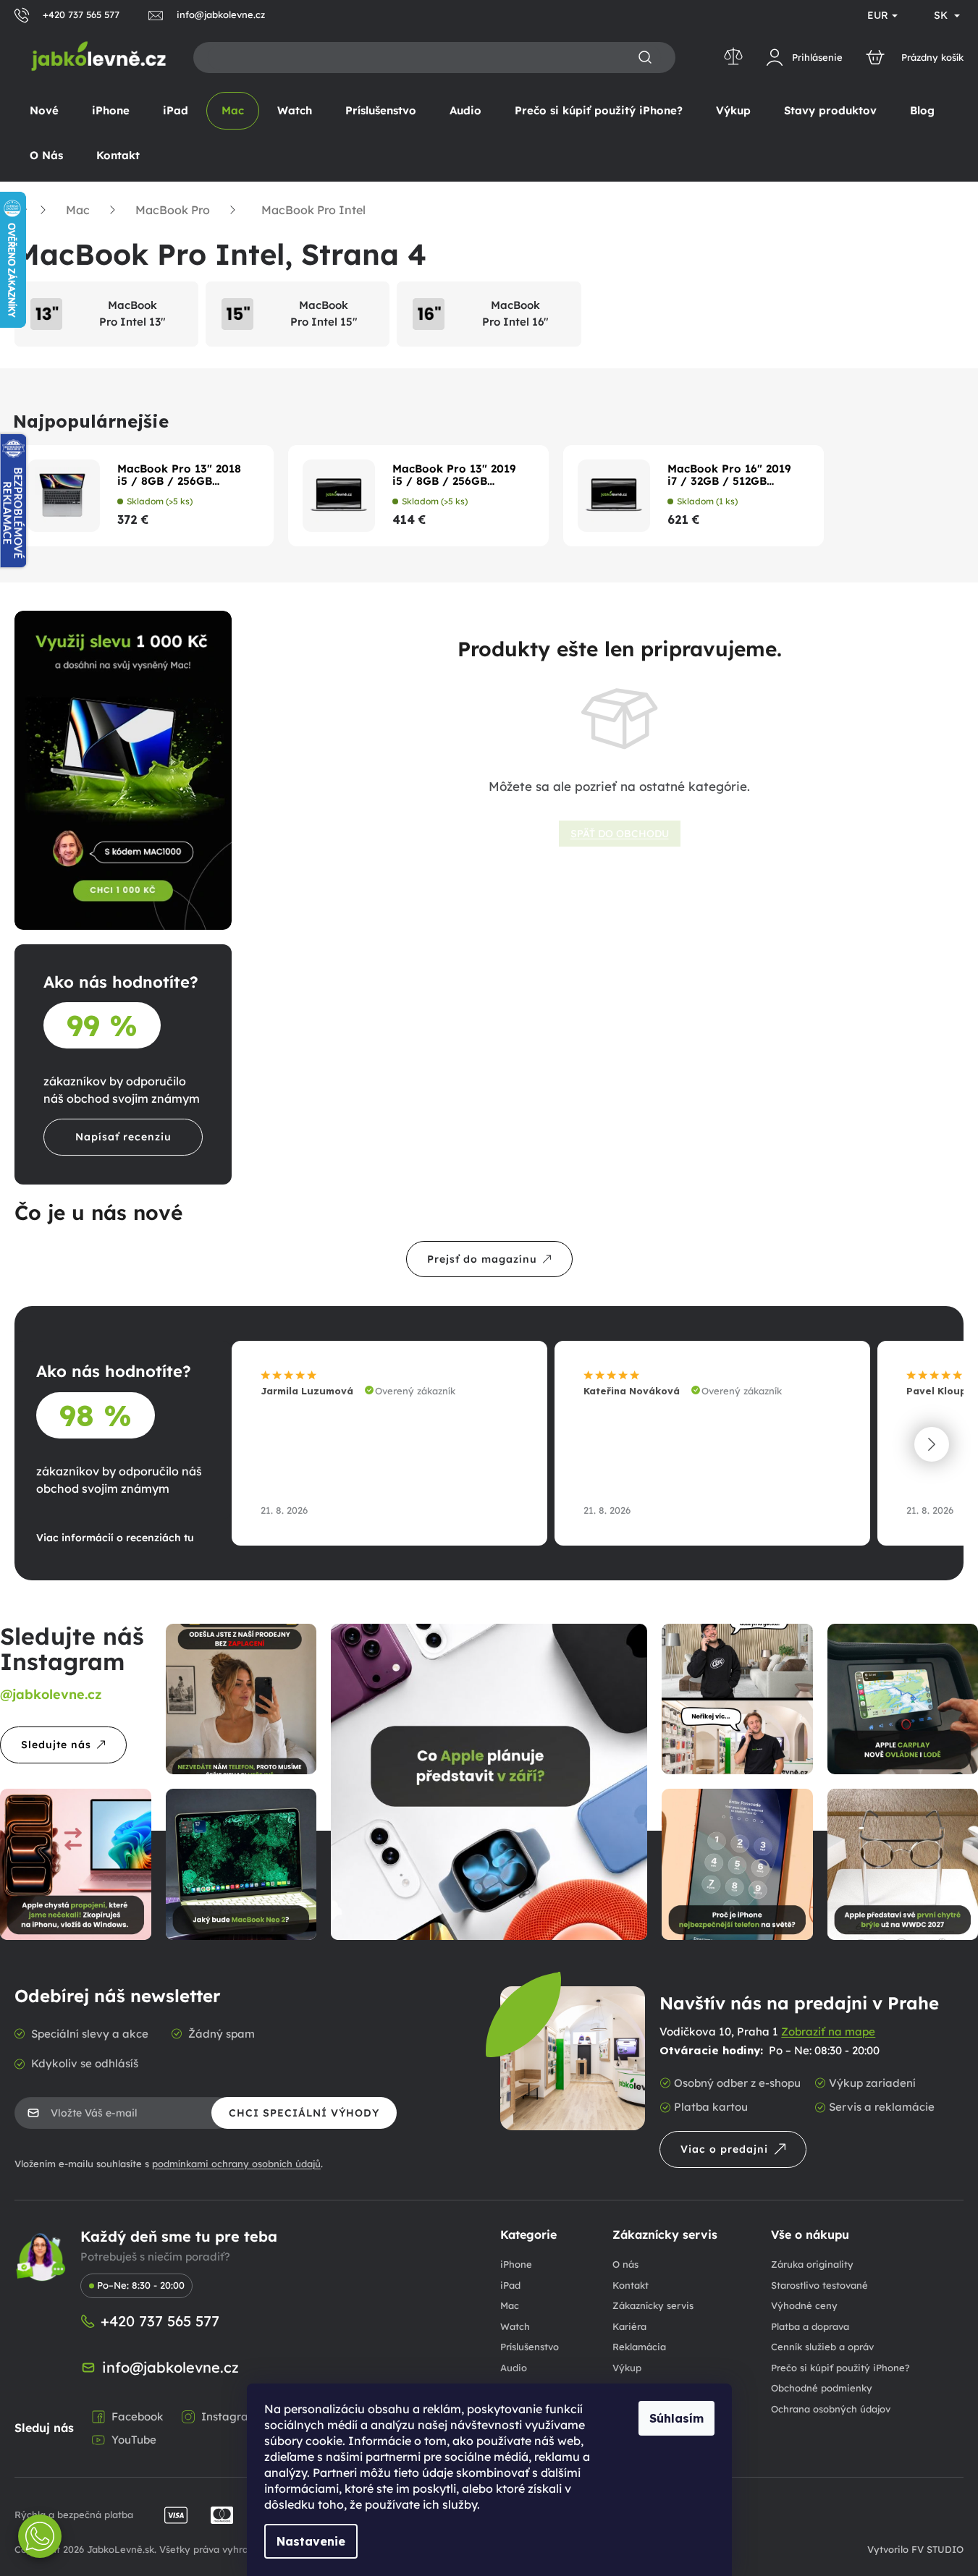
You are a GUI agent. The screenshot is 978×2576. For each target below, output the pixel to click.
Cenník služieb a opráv (822, 2347)
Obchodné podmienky (822, 2388)
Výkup (627, 2368)
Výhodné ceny (804, 2305)
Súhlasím (676, 2418)
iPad (510, 2285)
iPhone (516, 2264)
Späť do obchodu (620, 834)
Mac (510, 2305)
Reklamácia (639, 2347)
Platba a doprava (810, 2326)
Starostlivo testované (819, 2285)
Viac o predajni (724, 2149)
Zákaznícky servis (653, 2305)
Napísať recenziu (123, 1137)
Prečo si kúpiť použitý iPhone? (840, 2368)
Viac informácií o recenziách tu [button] (115, 1538)
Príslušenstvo (530, 2347)
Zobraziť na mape (828, 2031)
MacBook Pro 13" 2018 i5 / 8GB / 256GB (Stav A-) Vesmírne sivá (181, 475)
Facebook (138, 2416)
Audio (514, 2368)
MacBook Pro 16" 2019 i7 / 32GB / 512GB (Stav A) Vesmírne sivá (729, 475)
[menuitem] (44, 111)
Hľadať (645, 58)
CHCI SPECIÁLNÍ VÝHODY (304, 2113)
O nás (625, 2264)
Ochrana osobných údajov (831, 2409)
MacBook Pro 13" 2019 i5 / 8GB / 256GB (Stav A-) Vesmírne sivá (456, 475)
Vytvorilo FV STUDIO (915, 2549)
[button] (932, 1444)
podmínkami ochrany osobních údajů (236, 2164)
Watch (515, 2326)
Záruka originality (812, 2264)
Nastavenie (311, 2541)
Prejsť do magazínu (482, 1259)
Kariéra (629, 2326)
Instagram (230, 2416)
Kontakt (631, 2285)
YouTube (134, 2440)
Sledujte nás (56, 1745)
